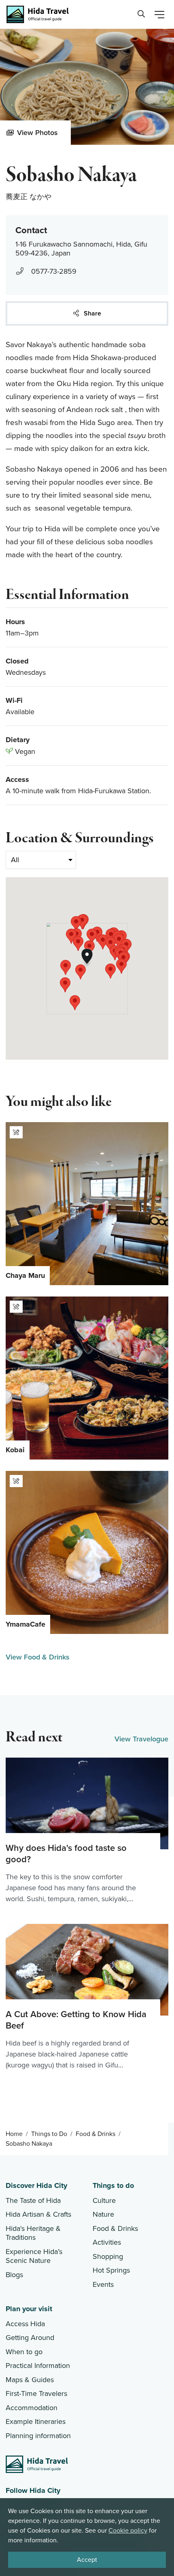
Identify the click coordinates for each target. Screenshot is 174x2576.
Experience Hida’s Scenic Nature (34, 2256)
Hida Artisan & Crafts (38, 2214)
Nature (103, 2214)
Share (92, 313)
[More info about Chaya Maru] (87, 1204)
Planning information (38, 2436)
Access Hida (25, 2324)
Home (14, 2134)
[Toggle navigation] (159, 15)
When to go (24, 2352)
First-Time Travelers (36, 2394)
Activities (107, 2242)
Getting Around (30, 2338)
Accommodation (32, 2408)
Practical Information (38, 2366)
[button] (78, 943)
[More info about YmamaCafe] (87, 1552)
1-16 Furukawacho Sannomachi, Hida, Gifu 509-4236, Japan (81, 249)
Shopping (108, 2256)
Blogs (14, 2275)
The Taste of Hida (33, 2200)
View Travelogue (141, 1739)
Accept (87, 2560)
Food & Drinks (95, 2134)
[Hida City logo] (37, 2464)
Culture (104, 2200)
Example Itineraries (36, 2421)
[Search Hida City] (140, 14)
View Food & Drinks (38, 1657)
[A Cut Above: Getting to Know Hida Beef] (87, 1997)
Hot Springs (111, 2270)
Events (103, 2284)
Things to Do (49, 2134)
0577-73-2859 (54, 271)
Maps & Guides (30, 2380)
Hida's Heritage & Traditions (33, 2233)
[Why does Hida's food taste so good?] (87, 1831)
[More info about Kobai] (87, 1378)
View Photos (37, 133)
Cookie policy (128, 2531)
